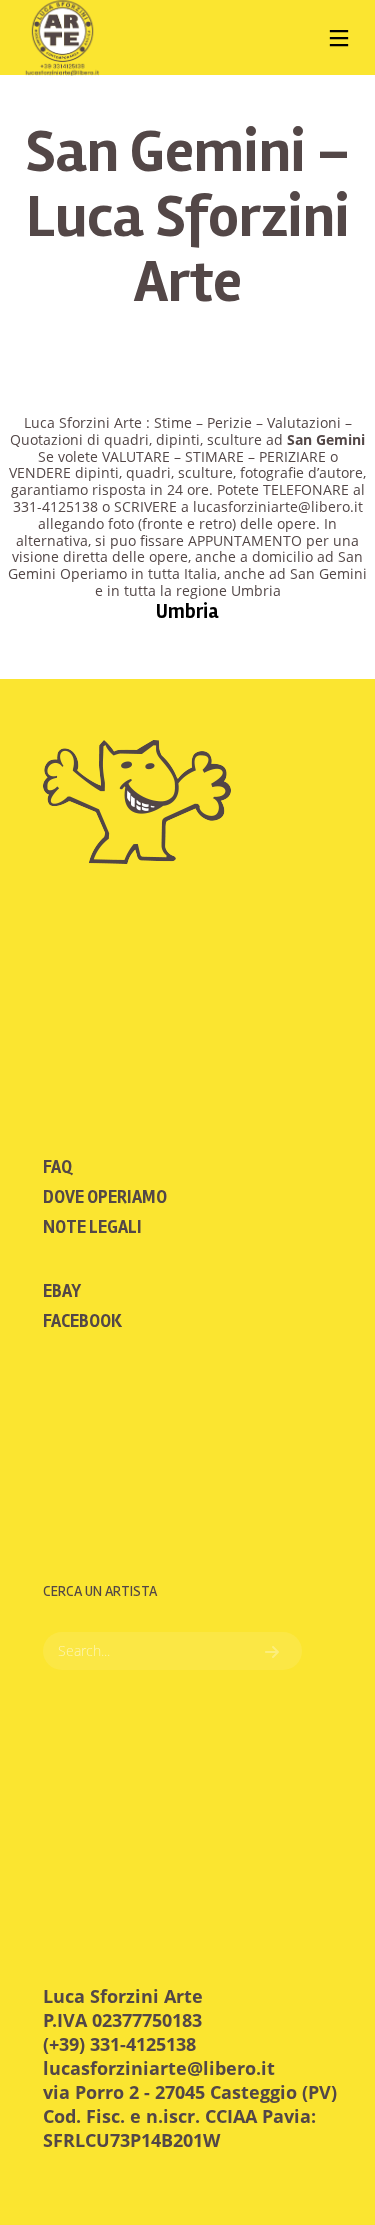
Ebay (62, 1291)
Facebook (82, 1321)
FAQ (57, 1167)
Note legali (92, 1227)
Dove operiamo (105, 1197)
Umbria (187, 611)
